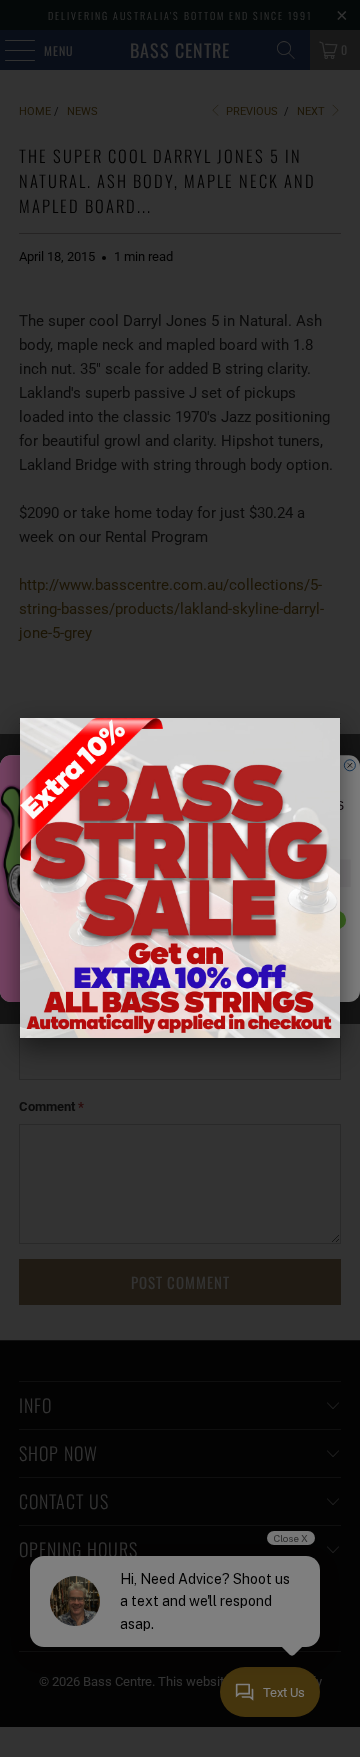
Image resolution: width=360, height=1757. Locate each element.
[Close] (340, 718)
